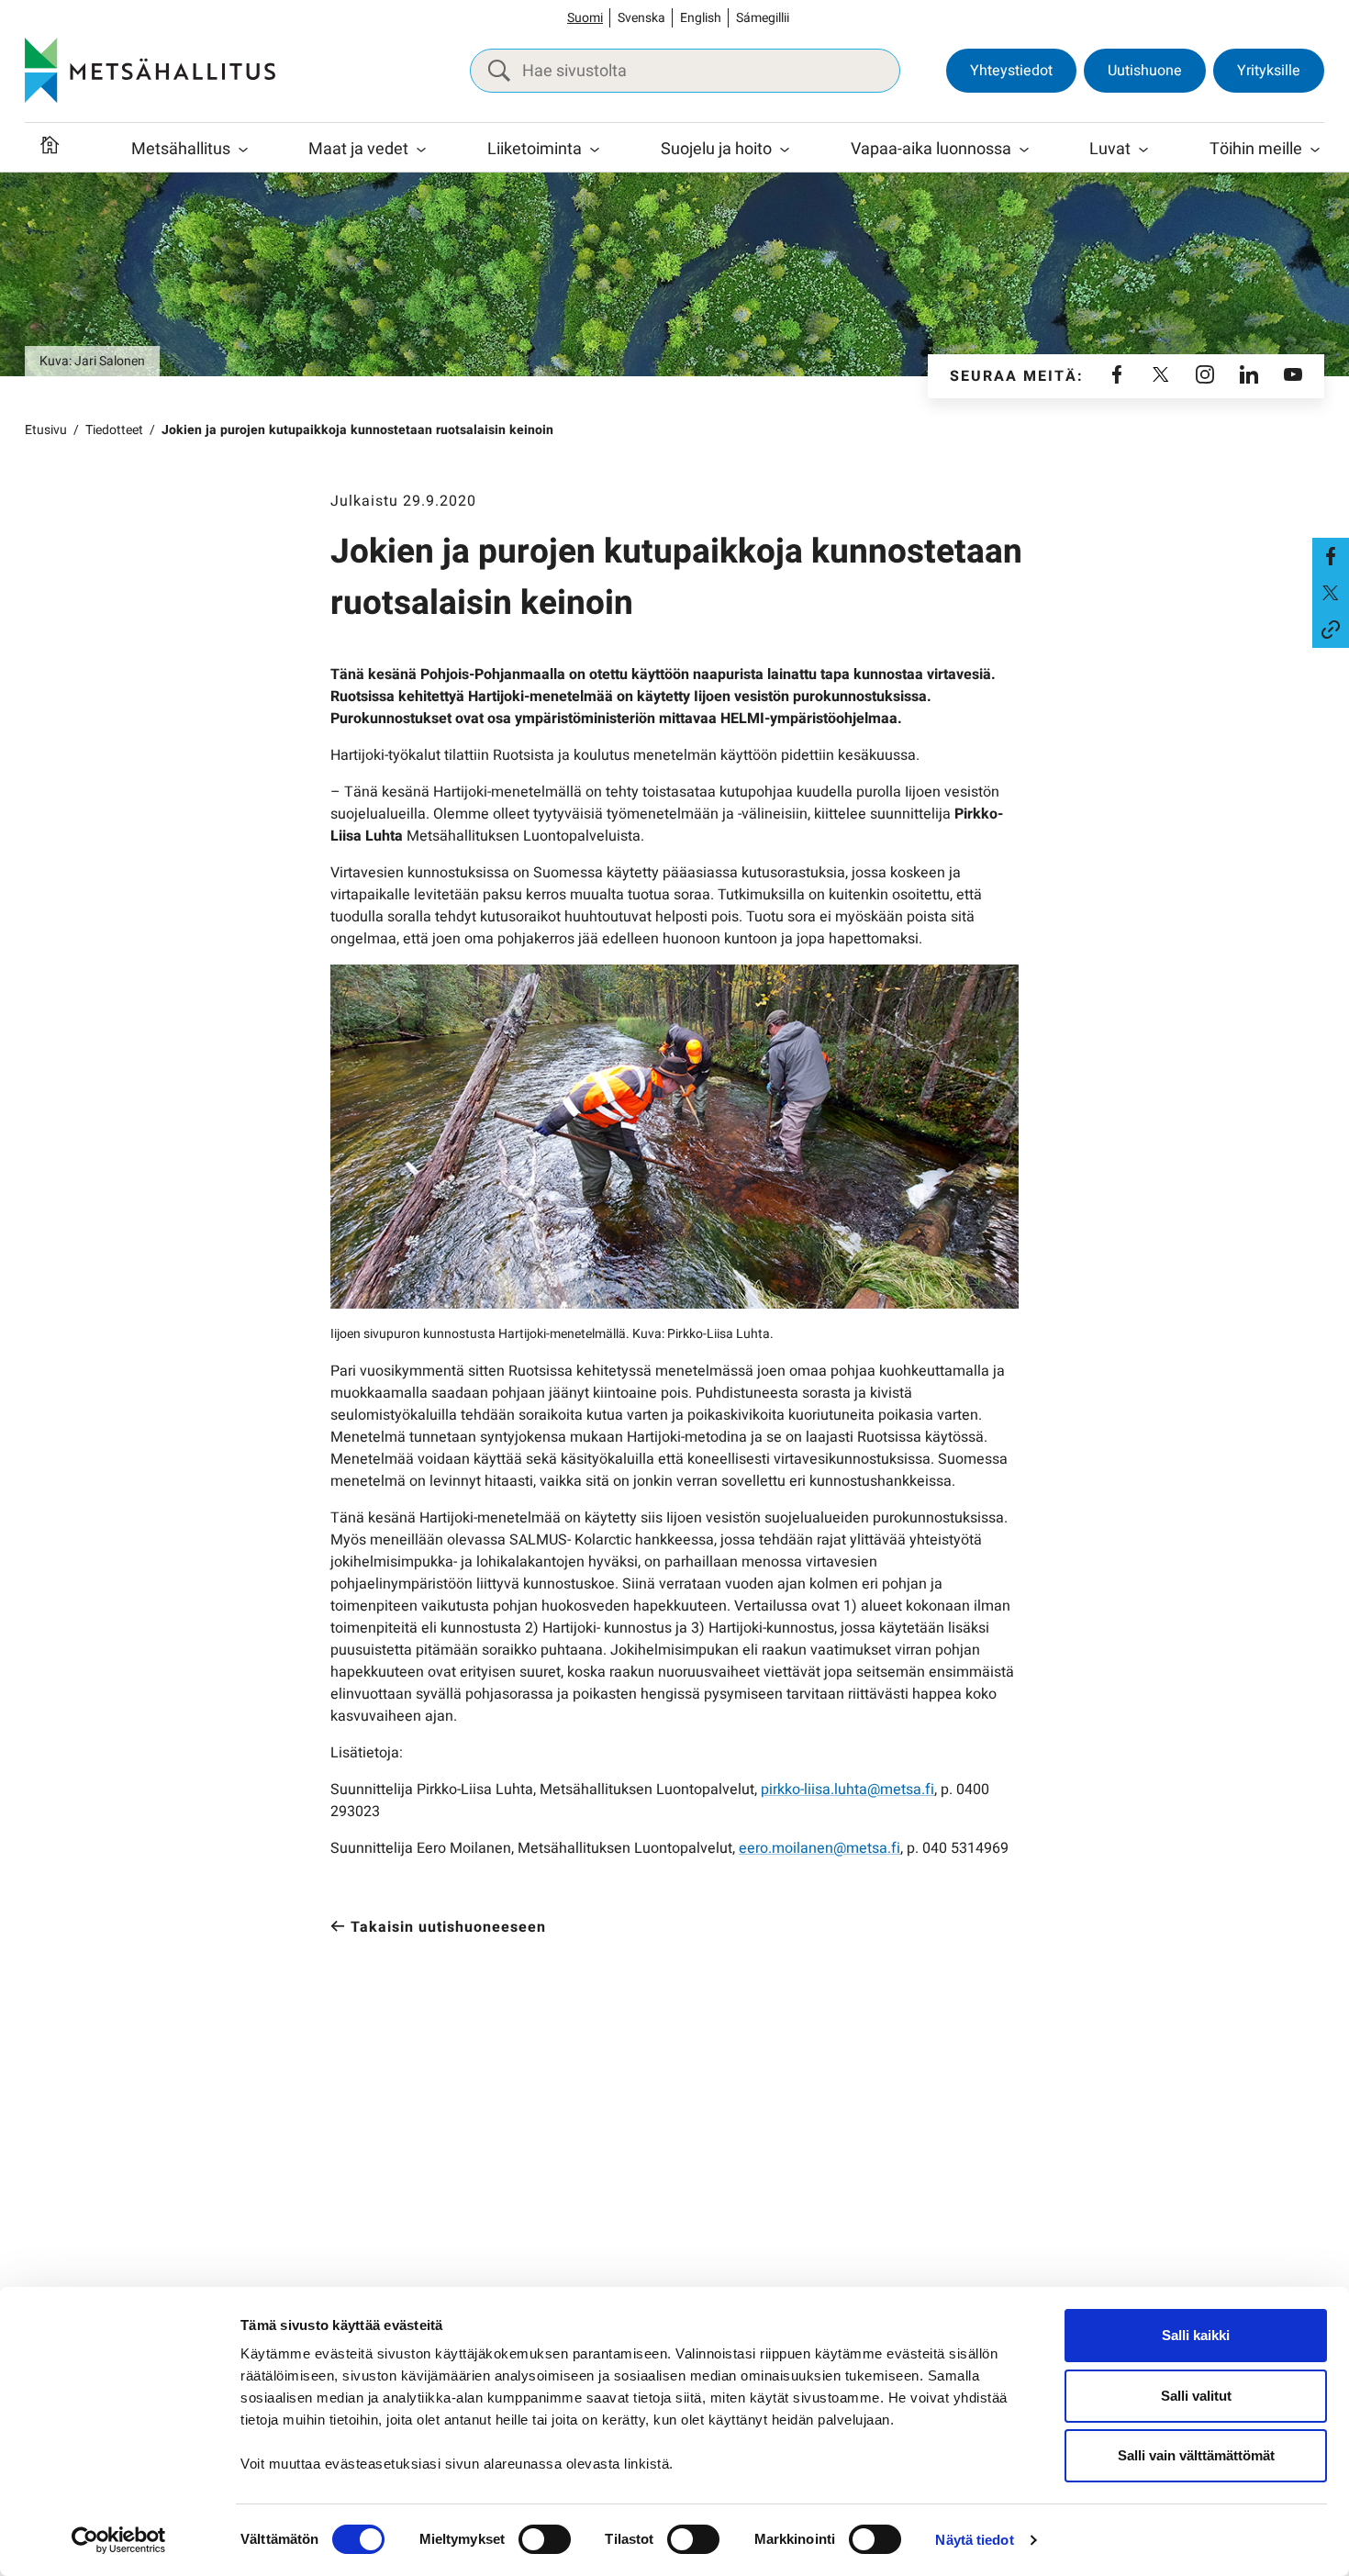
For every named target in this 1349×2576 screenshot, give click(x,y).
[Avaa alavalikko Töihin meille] (1315, 150)
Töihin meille (1256, 149)
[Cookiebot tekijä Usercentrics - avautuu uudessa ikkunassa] (119, 2540)
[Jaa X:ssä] (1331, 593)
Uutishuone (1145, 71)
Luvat (1110, 149)
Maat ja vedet (358, 149)
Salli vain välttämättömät (1196, 2455)
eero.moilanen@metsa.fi (819, 1848)
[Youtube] (1293, 376)
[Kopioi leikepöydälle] (1331, 630)
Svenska (641, 18)
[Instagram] (1205, 376)
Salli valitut (1196, 2396)
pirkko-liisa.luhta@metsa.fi (847, 1790)
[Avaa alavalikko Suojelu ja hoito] (785, 150)
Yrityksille (1269, 71)
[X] (1161, 376)
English (701, 18)
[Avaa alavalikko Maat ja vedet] (421, 150)
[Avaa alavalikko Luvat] (1143, 150)
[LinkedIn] (1249, 376)
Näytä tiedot (974, 2540)
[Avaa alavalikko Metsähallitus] (243, 150)
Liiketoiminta (535, 149)
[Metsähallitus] (150, 71)
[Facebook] (1117, 376)
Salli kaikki (1196, 2335)
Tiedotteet (114, 430)
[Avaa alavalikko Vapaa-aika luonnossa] (1024, 150)
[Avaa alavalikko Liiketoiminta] (595, 150)
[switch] (545, 2539)
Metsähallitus (181, 149)
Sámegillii (763, 18)
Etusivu (46, 430)
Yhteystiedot (1011, 71)
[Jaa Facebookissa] (1331, 556)
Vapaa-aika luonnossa (931, 149)
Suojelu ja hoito (716, 149)
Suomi (585, 18)
